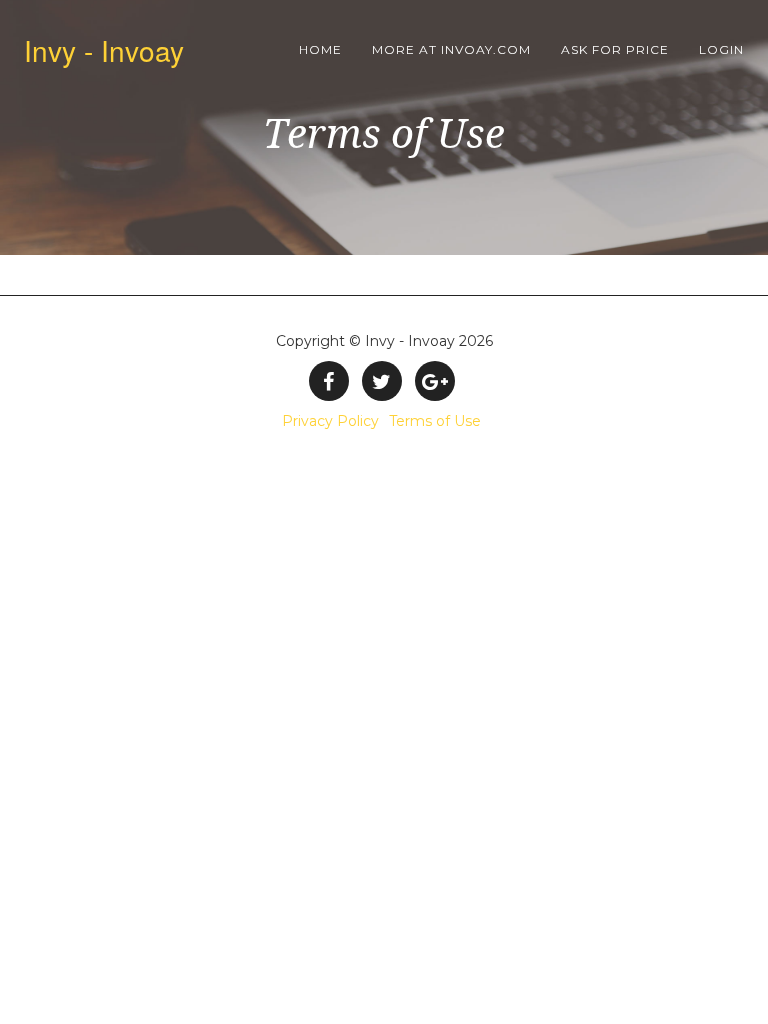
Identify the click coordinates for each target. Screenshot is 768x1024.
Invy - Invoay (104, 50)
